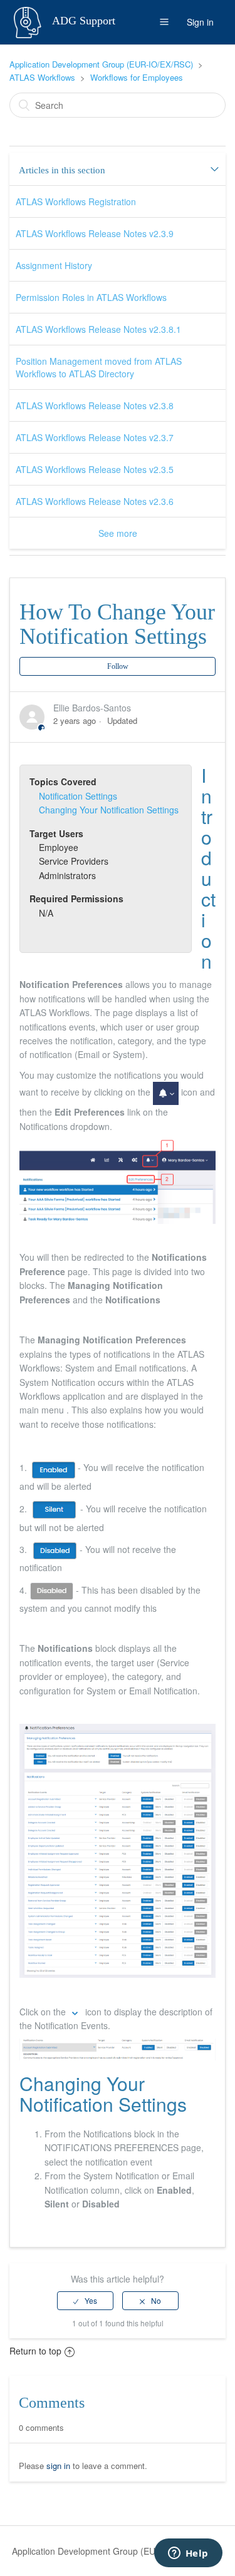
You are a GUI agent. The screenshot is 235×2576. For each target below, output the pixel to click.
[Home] (29, 21)
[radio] (85, 2301)
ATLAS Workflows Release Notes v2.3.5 (95, 469)
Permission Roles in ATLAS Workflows (91, 297)
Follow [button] (118, 666)
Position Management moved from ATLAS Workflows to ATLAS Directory (99, 367)
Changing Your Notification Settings (109, 810)
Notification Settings (78, 796)
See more (118, 533)
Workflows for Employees (137, 77)
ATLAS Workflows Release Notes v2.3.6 (95, 501)
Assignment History (54, 265)
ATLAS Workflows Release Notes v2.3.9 (95, 233)
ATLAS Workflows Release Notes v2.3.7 (95, 437)
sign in (58, 2466)
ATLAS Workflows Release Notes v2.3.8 (95, 405)
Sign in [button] (200, 22)
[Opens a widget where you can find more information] (188, 2554)
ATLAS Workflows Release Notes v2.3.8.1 (98, 329)
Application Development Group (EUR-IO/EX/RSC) (101, 64)
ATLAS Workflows (42, 77)
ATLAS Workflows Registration (76, 201)
